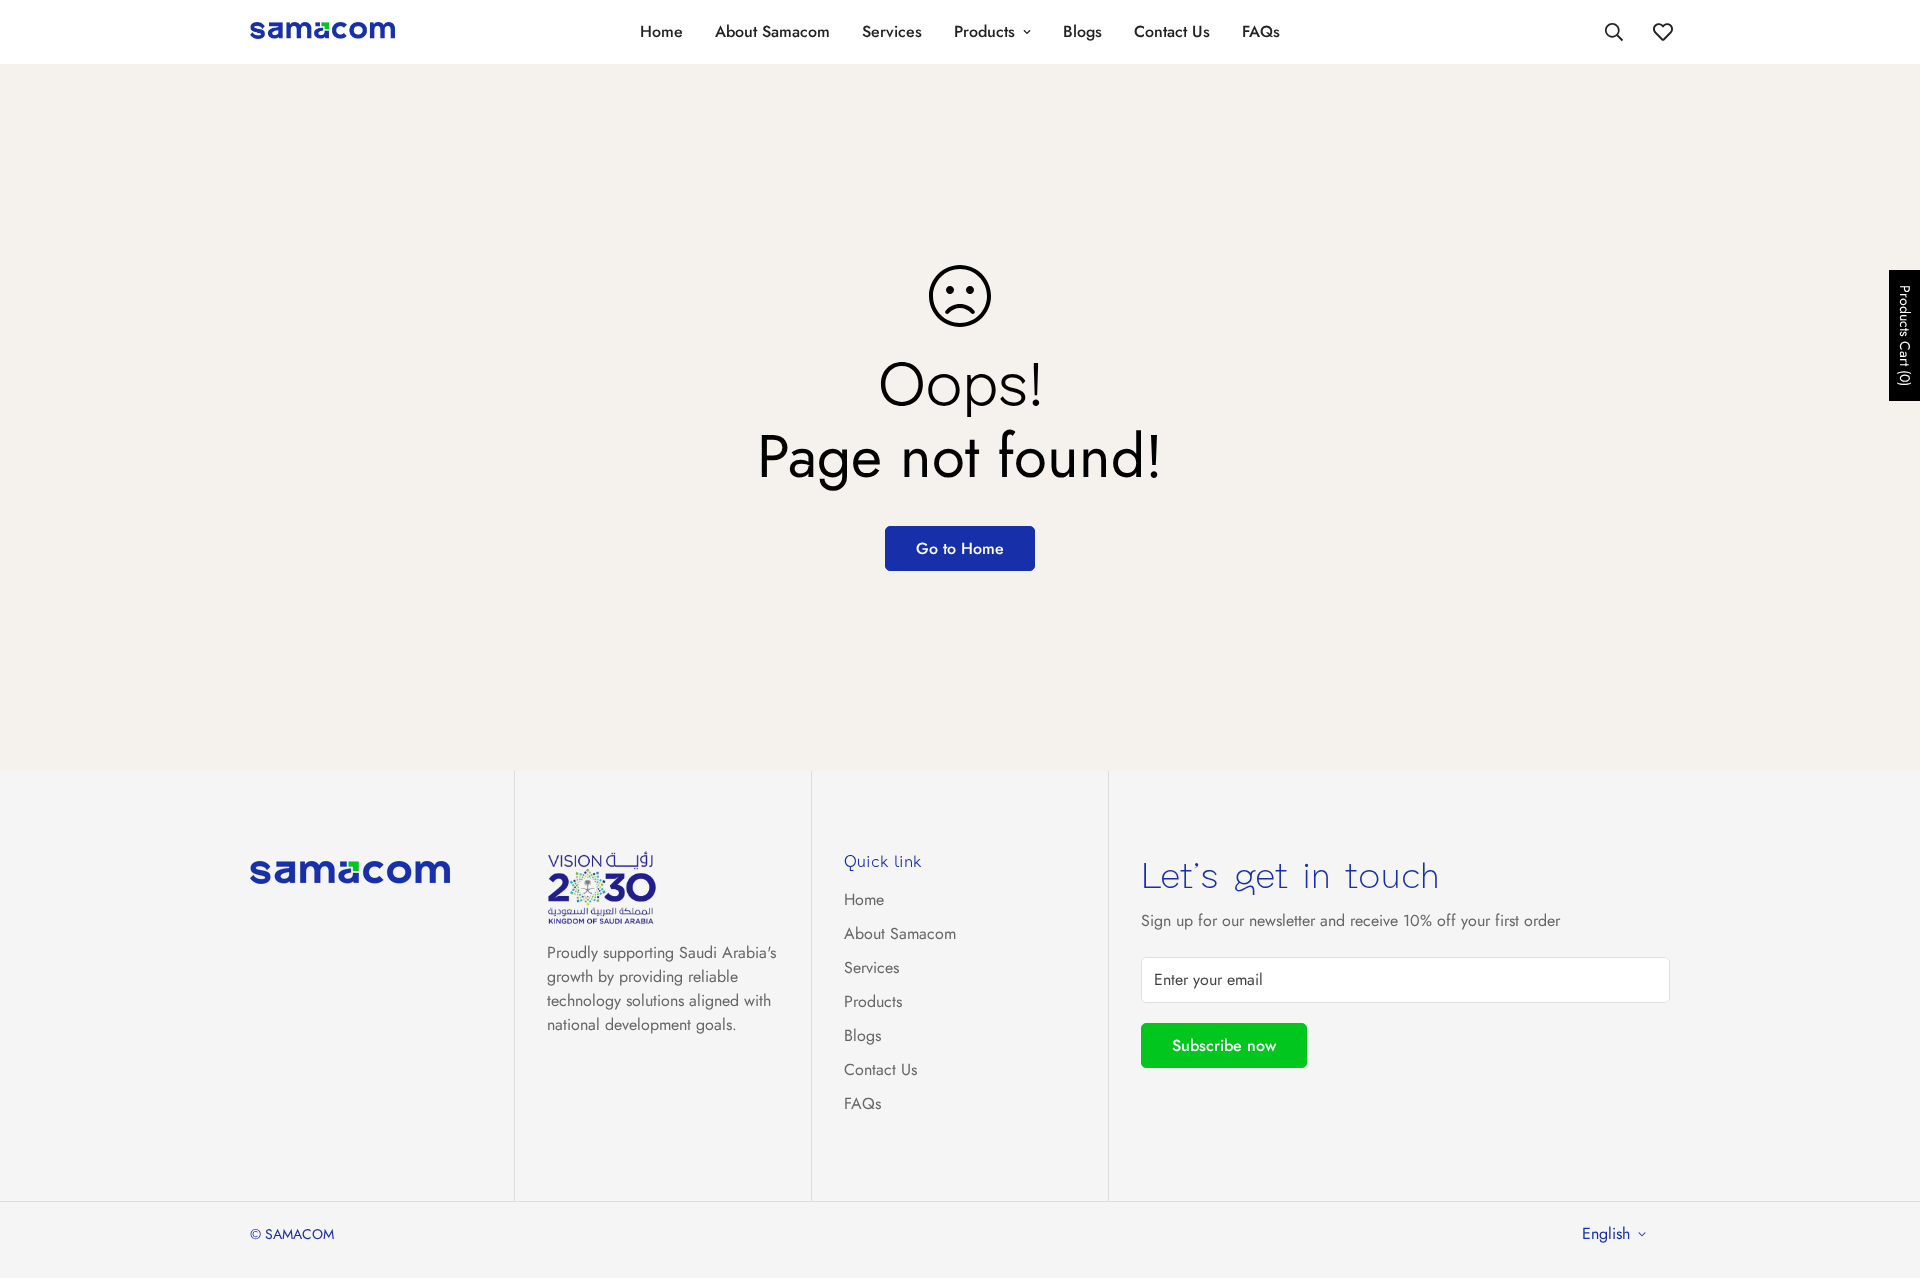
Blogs (1082, 31)
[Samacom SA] (322, 32)
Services (892, 31)
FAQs (1261, 31)
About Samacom (772, 31)
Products (984, 31)
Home (661, 31)
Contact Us (1172, 31)
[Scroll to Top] (1881, 1169)
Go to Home (960, 548)
